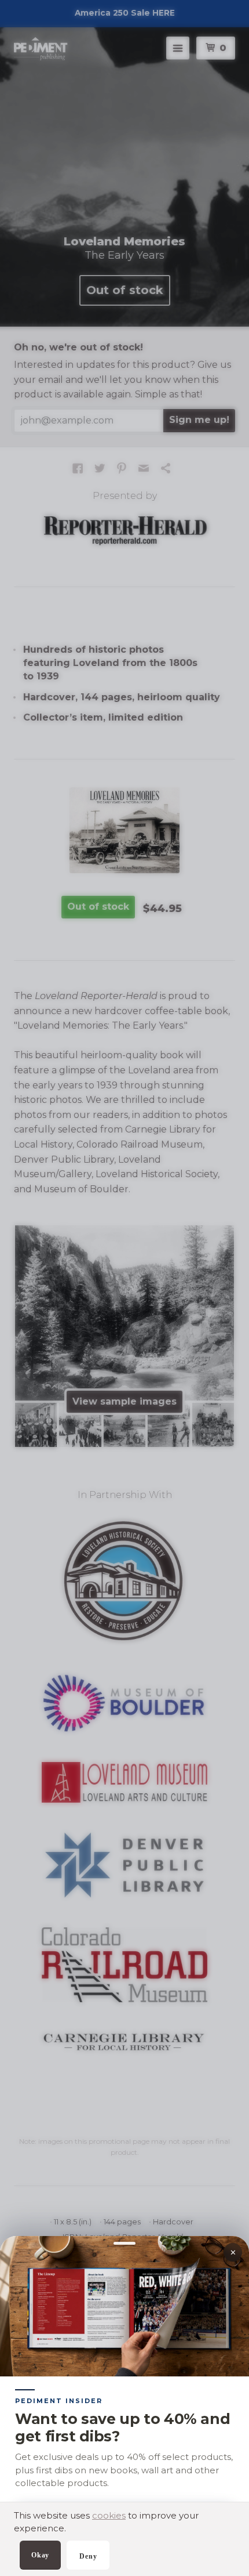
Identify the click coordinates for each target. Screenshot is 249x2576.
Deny (88, 2556)
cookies (109, 2515)
